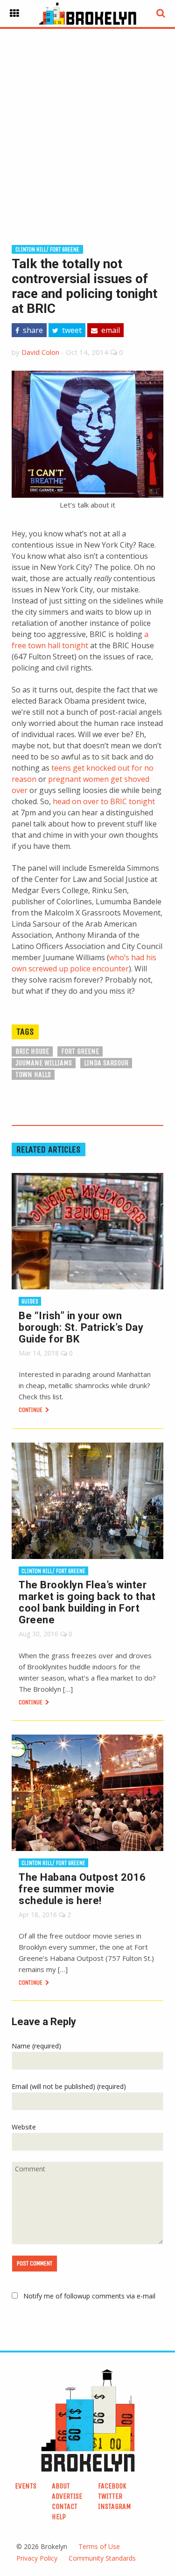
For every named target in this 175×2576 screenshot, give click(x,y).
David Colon (40, 352)
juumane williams (44, 1063)
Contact (65, 2506)
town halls (33, 1074)
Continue (31, 1410)
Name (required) (36, 2046)
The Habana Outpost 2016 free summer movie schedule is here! (82, 1889)
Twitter (110, 2496)
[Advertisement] (87, 122)
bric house (32, 1051)
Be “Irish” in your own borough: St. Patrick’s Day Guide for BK (81, 1327)
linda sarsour (106, 1063)
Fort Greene (80, 1051)
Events (26, 2486)
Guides (30, 1301)
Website (24, 2127)
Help (59, 2517)
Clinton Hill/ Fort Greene (47, 249)
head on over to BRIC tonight (104, 801)
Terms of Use (99, 2546)
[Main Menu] (14, 14)
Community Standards (102, 2558)
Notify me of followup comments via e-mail (89, 2296)
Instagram (115, 2506)
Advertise (67, 2496)
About (61, 2486)
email (110, 330)
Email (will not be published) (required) (69, 2086)
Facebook (112, 2486)
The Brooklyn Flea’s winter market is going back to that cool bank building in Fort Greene (87, 1602)
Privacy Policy (37, 2558)
